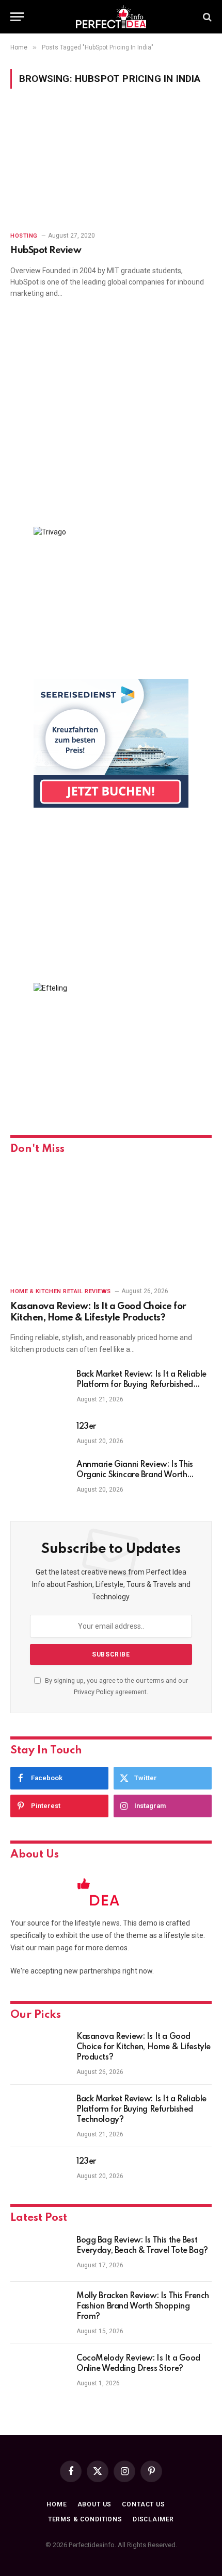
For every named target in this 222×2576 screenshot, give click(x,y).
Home (57, 2504)
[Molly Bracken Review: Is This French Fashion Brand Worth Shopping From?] (39, 2310)
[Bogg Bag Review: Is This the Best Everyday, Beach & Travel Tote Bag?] (39, 2254)
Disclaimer (153, 2519)
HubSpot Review (46, 250)
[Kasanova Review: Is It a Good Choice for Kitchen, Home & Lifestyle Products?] (111, 1222)
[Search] (206, 17)
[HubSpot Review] (111, 166)
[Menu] (17, 17)
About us (95, 2504)
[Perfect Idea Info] (111, 17)
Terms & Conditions (85, 2519)
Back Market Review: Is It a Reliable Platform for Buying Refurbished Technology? (141, 1385)
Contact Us (143, 2504)
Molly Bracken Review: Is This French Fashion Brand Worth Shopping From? (143, 2306)
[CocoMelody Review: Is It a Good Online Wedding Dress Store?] (39, 2372)
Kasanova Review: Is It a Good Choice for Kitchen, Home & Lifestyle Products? (144, 2047)
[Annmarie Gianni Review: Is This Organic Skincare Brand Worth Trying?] (39, 1478)
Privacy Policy (94, 1692)
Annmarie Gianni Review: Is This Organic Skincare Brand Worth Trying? (135, 1475)
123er (86, 1427)
